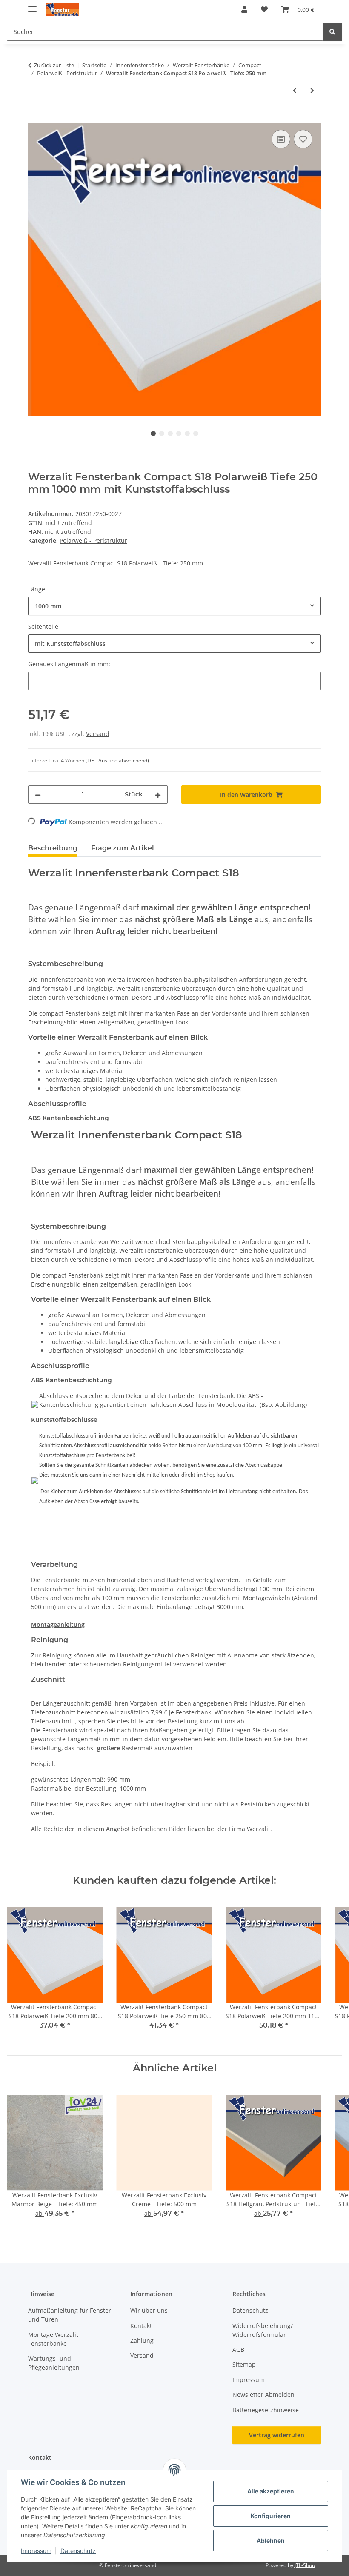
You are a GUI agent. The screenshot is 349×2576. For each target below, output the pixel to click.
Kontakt (141, 2326)
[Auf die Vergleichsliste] (281, 139)
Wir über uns (149, 2310)
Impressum (36, 2551)
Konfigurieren (271, 2516)
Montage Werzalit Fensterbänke (53, 2339)
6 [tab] (196, 434)
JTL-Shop (305, 2565)
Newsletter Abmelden (263, 2395)
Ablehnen (271, 2540)
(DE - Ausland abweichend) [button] (117, 760)
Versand (98, 734)
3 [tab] (170, 434)
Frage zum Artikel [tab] (123, 848)
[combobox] (174, 606)
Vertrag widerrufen (277, 2435)
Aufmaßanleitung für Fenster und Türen (70, 2315)
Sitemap (244, 2364)
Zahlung (142, 2341)
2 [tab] (162, 434)
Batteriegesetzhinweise (266, 2410)
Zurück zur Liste (54, 65)
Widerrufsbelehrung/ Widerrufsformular (263, 2330)
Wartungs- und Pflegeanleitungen (54, 2363)
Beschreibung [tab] (53, 848)
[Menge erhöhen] (158, 794)
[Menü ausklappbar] (32, 5)
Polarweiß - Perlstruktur (93, 541)
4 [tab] (179, 434)
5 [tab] (187, 434)
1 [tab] (153, 434)
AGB (238, 2349)
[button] (244, 9)
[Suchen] (332, 32)
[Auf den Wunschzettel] (303, 139)
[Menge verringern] (38, 794)
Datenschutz (78, 2551)
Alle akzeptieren (271, 2491)
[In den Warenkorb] (35, 118)
